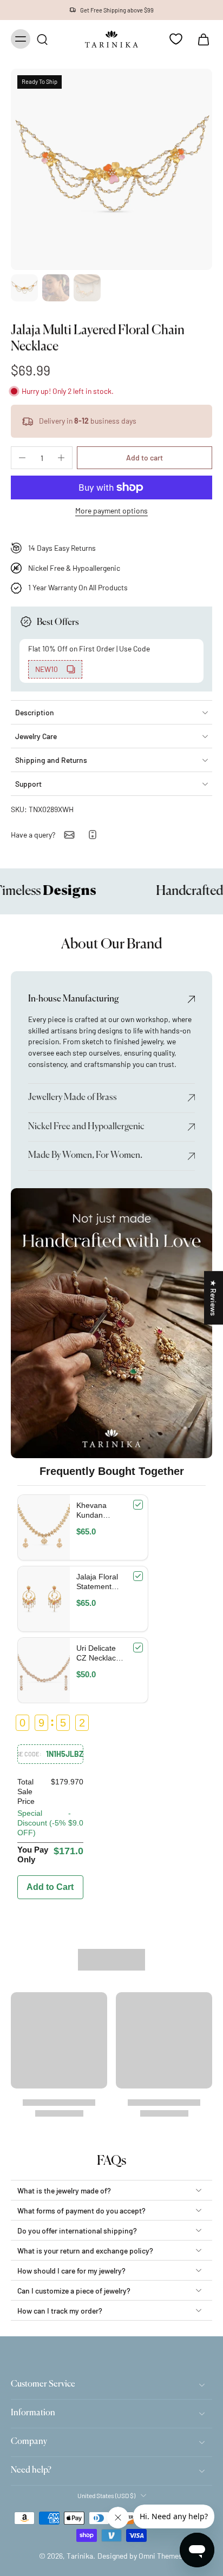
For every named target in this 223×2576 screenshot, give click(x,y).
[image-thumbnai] (24, 288)
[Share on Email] (69, 835)
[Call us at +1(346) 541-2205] (93, 835)
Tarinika (80, 2556)
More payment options (111, 511)
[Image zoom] (111, 169)
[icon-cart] (200, 39)
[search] (42, 39)
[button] (145, 458)
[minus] (22, 458)
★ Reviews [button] (214, 1298)
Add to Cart (50, 1887)
